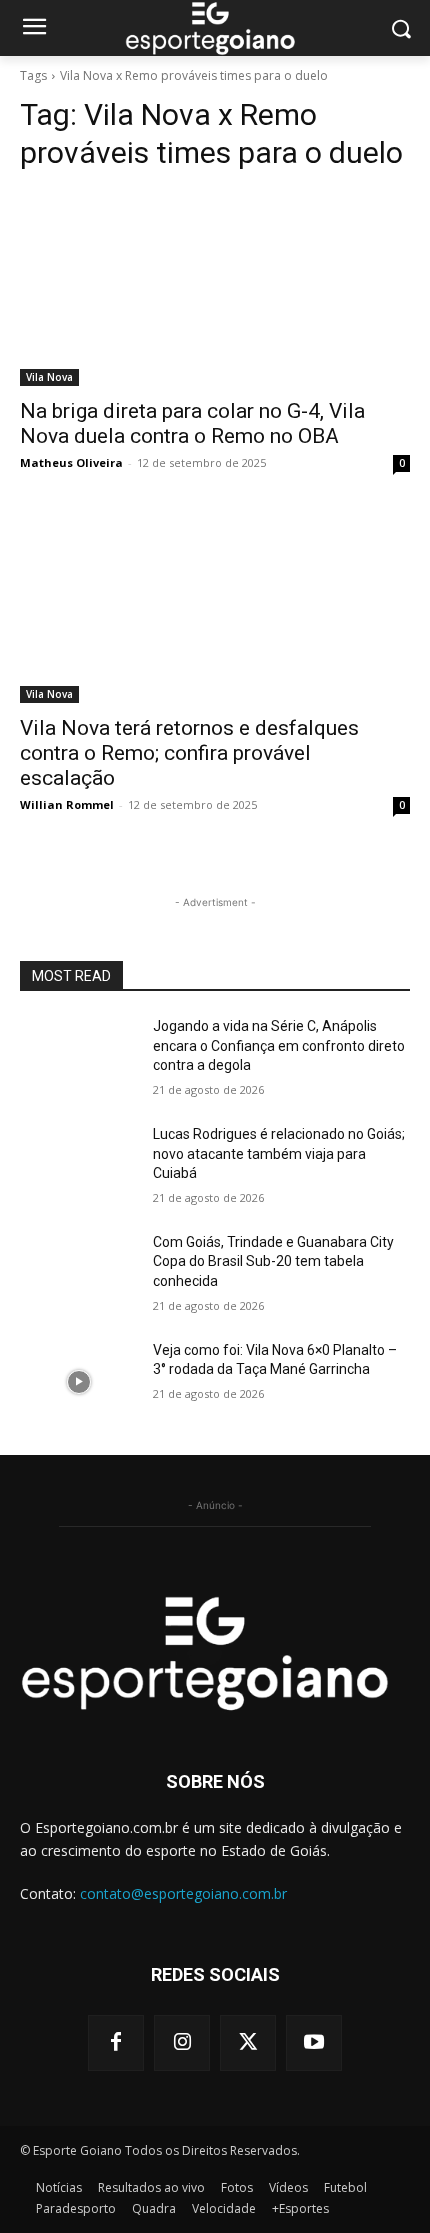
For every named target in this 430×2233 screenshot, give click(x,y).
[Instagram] (182, 2043)
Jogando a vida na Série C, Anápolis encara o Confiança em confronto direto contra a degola (279, 1045)
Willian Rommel (67, 804)
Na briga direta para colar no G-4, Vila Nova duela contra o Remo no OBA (192, 423)
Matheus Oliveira (71, 462)
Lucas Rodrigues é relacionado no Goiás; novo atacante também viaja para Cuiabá (279, 1153)
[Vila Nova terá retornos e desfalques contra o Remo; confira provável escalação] (215, 605)
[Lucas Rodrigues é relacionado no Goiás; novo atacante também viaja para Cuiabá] (78, 1166)
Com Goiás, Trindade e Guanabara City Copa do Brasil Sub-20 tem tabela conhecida (273, 1261)
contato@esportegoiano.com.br (183, 1893)
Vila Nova (49, 377)
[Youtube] (314, 2043)
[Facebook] (116, 2043)
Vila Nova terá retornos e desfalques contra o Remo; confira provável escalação (189, 753)
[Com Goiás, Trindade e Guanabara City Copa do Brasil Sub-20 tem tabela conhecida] (78, 1274)
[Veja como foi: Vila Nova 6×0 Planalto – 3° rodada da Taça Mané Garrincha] (78, 1382)
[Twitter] (248, 2043)
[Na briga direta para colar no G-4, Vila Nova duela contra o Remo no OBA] (215, 288)
